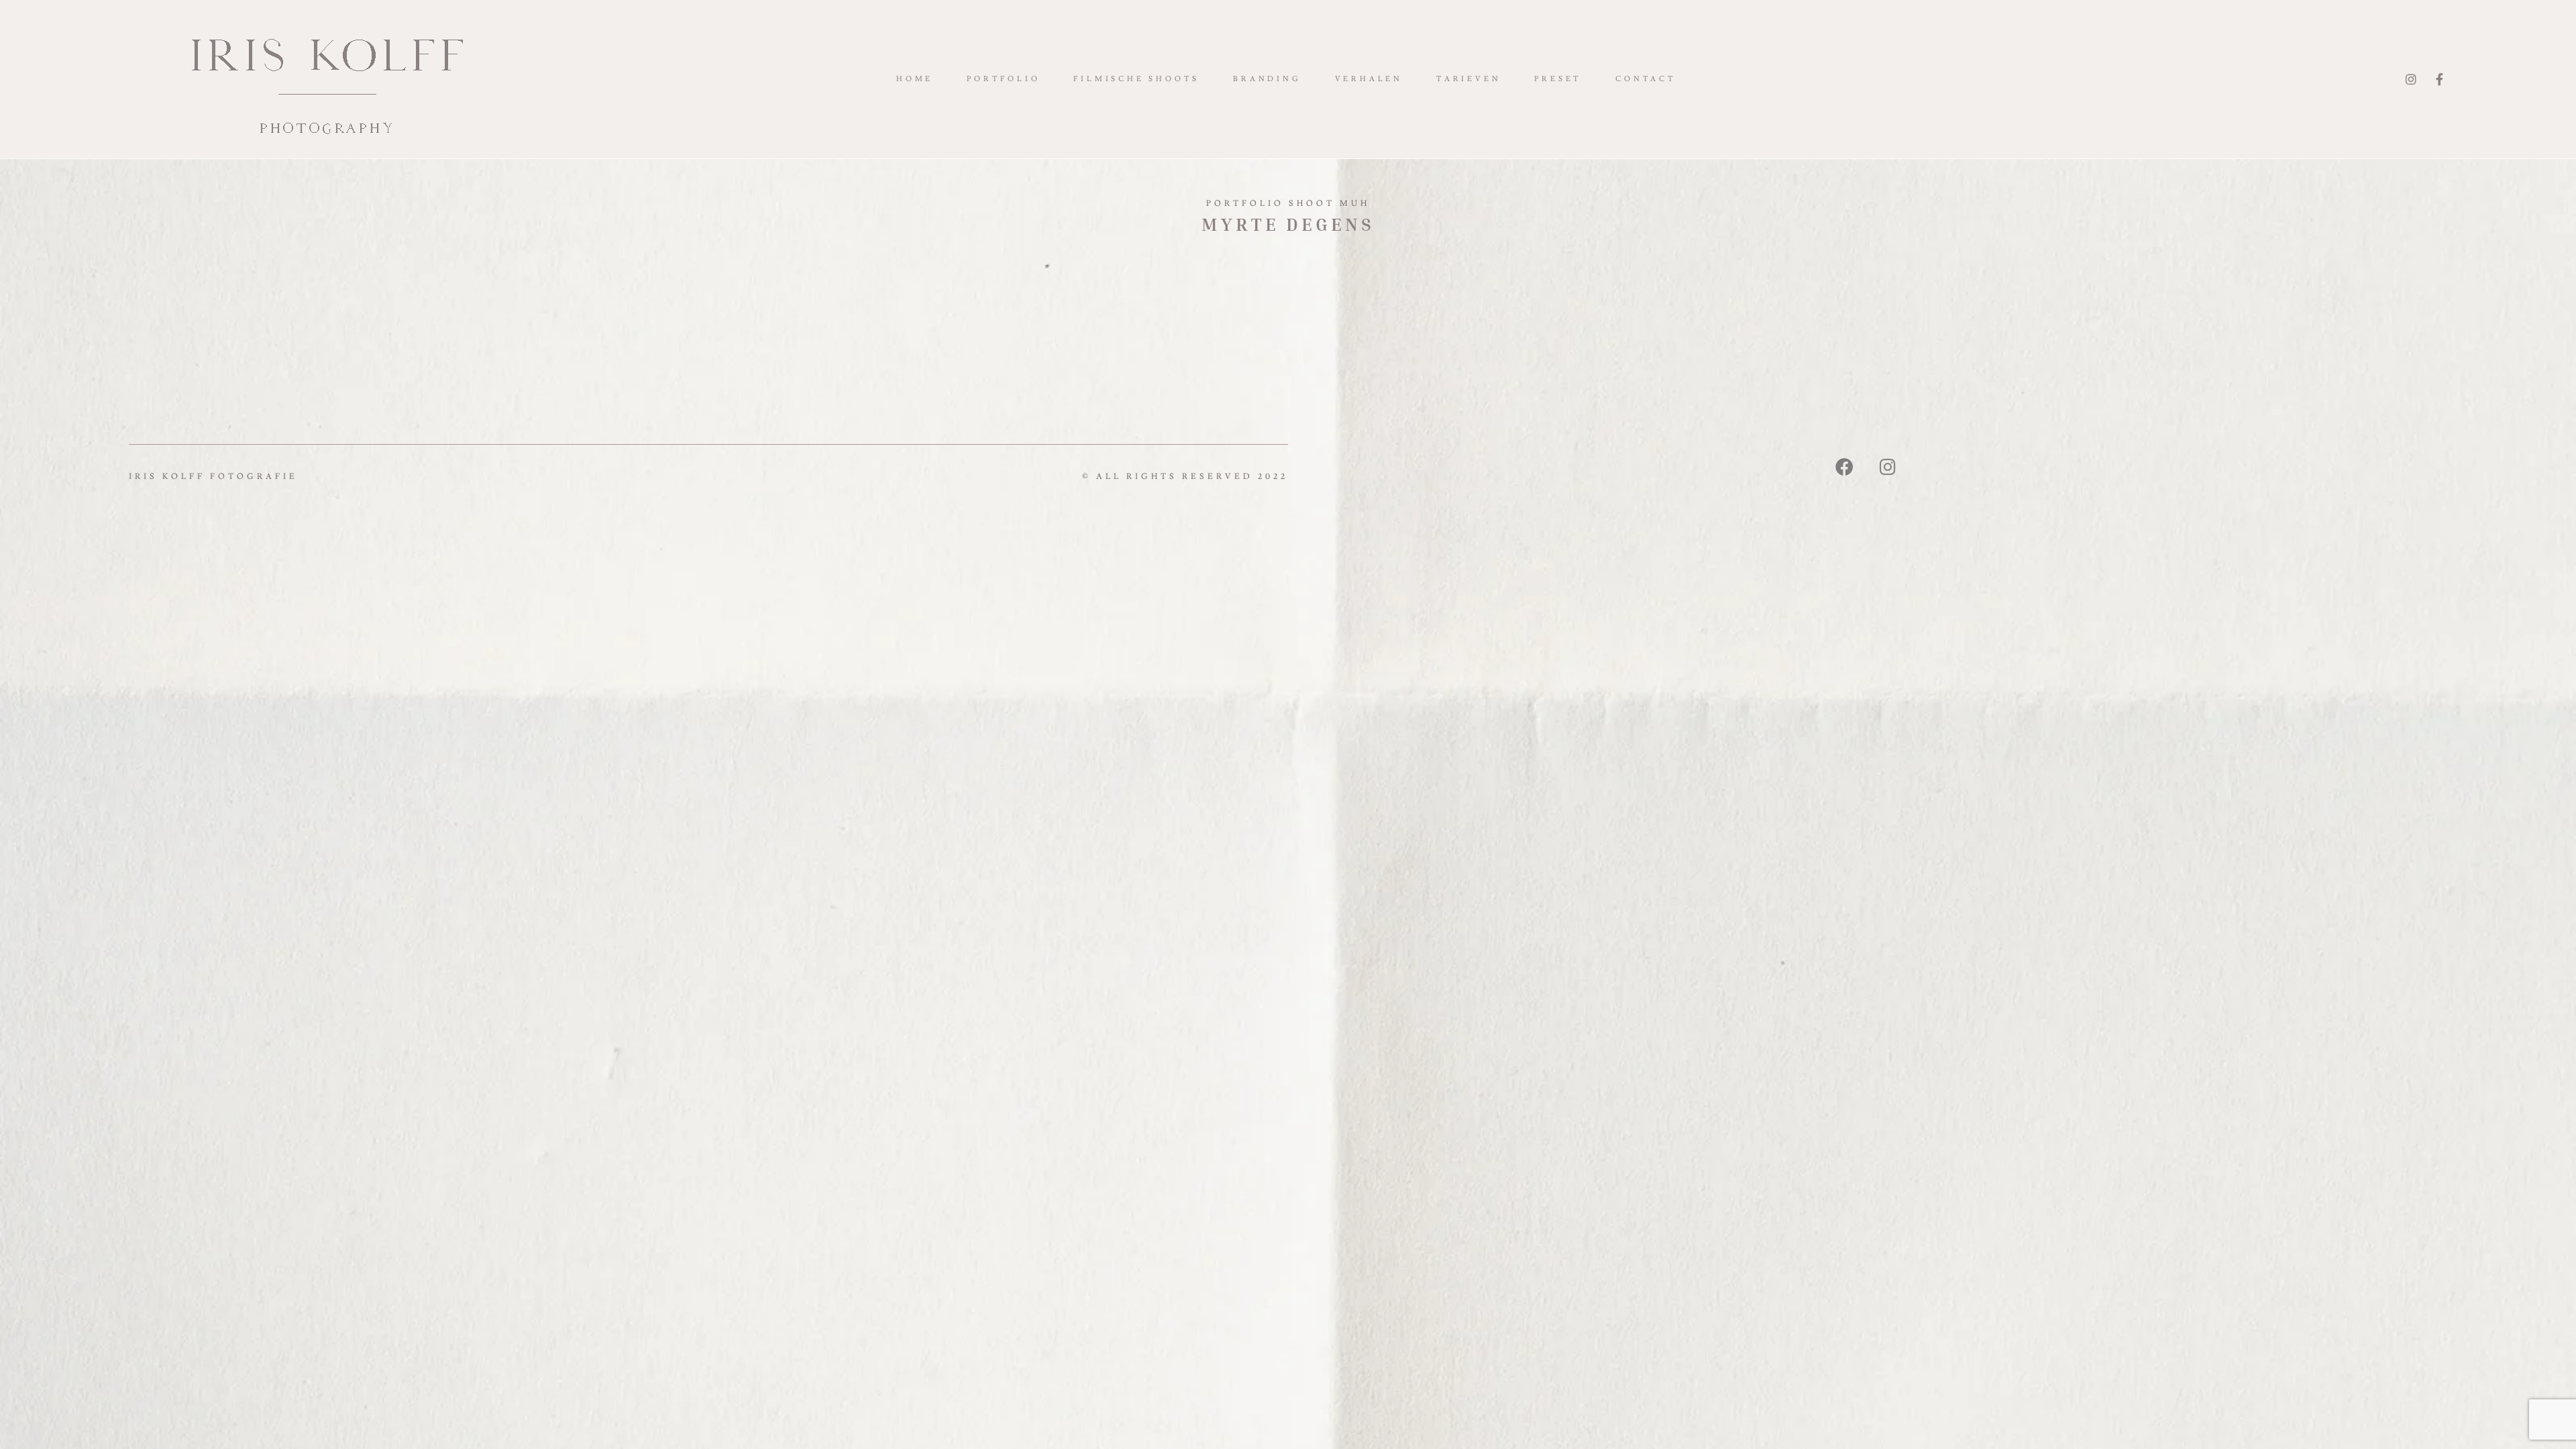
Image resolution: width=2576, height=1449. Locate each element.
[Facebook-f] (2441, 79)
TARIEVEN (1468, 79)
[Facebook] (1846, 466)
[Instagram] (2412, 79)
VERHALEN (1369, 79)
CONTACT (1646, 79)
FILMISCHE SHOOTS (1136, 79)
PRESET (1558, 79)
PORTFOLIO (1003, 79)
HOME (915, 79)
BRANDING (1267, 79)
